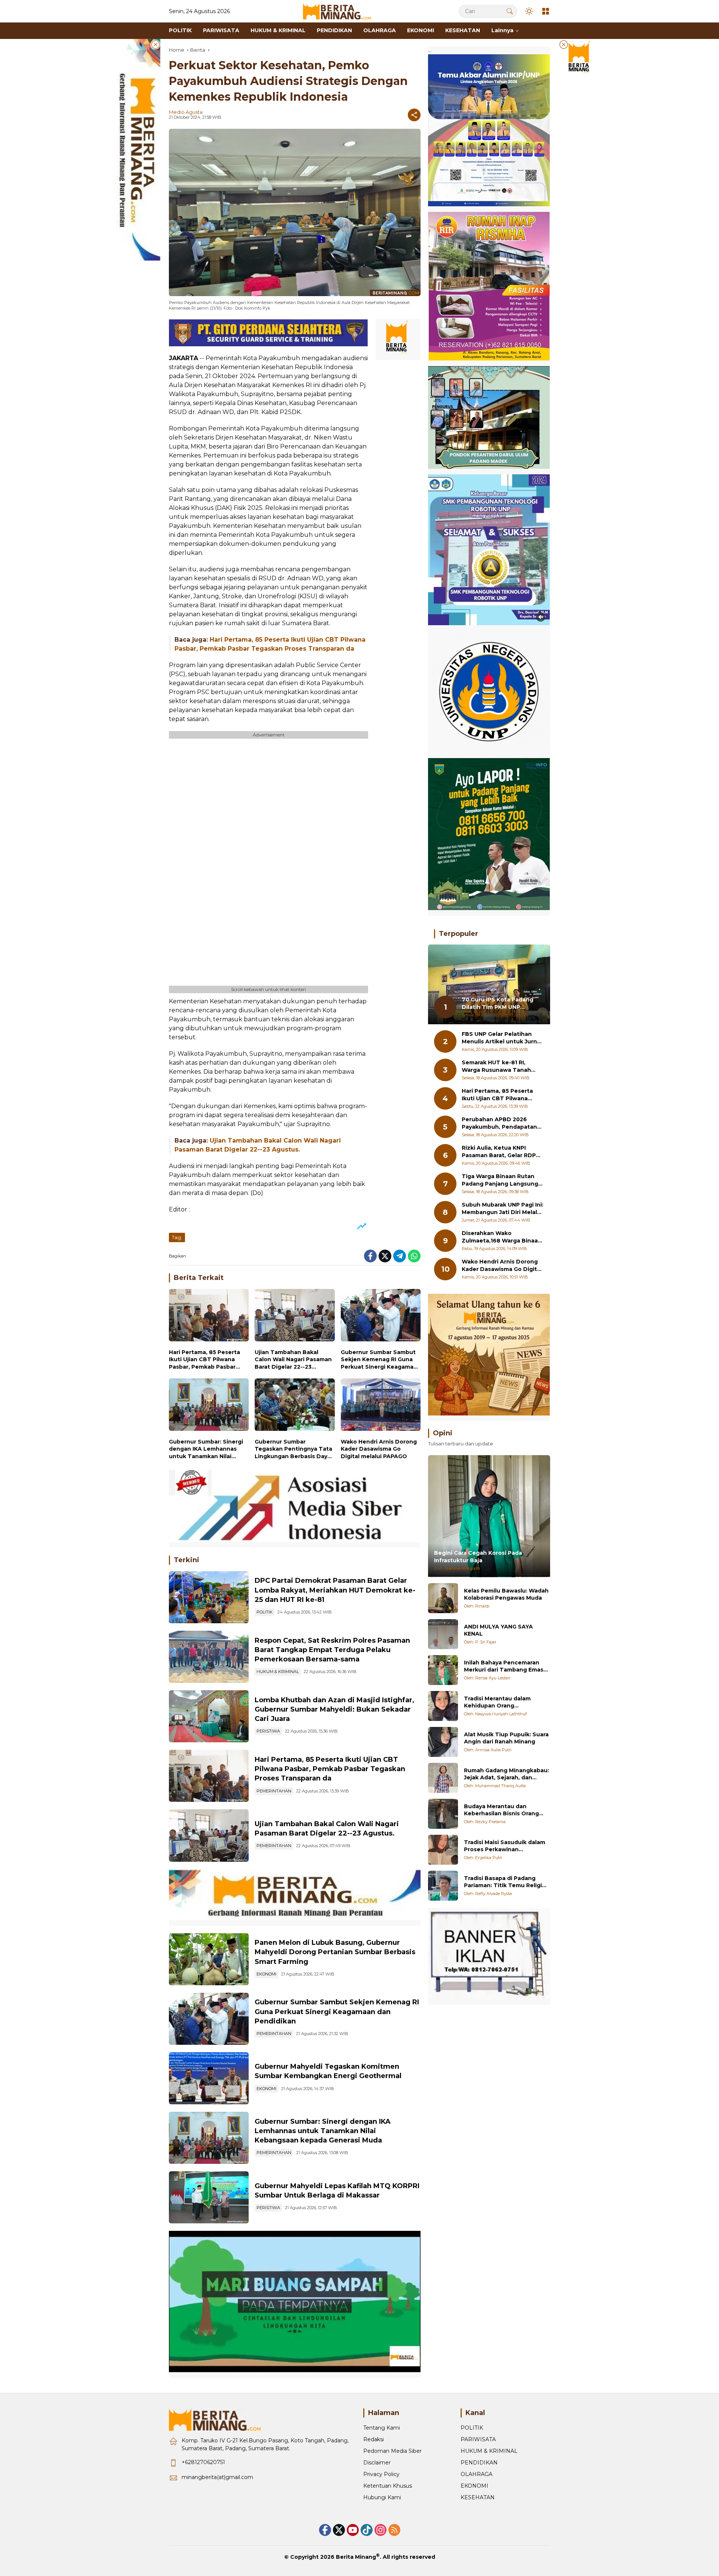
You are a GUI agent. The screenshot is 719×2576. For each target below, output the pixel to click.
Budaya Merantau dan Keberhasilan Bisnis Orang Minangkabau (501, 1810)
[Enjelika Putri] (443, 1850)
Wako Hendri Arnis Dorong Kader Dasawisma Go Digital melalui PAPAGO (379, 1449)
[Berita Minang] (340, 11)
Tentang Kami (382, 2428)
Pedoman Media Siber (392, 2451)
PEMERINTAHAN (274, 1791)
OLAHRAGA (477, 2474)
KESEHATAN (478, 2497)
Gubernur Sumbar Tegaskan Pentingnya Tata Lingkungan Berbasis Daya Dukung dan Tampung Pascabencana (293, 1449)
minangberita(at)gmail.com (217, 2477)
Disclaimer (377, 2463)
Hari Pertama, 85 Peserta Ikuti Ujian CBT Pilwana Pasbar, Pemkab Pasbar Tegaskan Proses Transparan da (204, 1360)
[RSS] (394, 2530)
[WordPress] (367, 2530)
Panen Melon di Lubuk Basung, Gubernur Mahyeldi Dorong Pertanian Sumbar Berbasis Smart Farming (335, 1952)
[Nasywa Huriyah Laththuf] (443, 1706)
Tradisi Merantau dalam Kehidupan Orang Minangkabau (497, 1702)
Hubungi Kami (382, 2497)
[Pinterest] (353, 2530)
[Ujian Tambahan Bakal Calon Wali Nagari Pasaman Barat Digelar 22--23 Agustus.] (295, 1317)
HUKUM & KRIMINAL (278, 1672)
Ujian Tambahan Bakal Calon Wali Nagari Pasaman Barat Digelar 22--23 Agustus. (293, 1360)
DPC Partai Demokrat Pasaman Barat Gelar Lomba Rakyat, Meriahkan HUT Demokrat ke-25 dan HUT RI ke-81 (335, 1590)
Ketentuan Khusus (388, 2486)
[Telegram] (400, 1256)
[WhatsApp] (414, 1256)
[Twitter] (385, 1256)
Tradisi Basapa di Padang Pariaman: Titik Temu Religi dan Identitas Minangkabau (503, 1882)
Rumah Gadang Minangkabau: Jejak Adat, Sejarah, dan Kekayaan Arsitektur (506, 1774)
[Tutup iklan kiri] (155, 45)
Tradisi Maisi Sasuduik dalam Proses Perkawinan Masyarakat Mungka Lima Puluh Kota (505, 1846)
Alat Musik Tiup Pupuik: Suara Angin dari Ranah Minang (506, 1738)
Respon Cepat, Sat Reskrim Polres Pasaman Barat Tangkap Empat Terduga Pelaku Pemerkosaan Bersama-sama (332, 1650)
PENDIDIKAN (479, 2463)
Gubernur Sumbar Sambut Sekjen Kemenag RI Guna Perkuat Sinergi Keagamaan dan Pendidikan (381, 1360)
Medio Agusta (186, 112)
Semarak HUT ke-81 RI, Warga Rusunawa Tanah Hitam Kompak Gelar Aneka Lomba (501, 1067)
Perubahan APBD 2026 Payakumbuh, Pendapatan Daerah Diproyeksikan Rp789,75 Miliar (499, 1124)
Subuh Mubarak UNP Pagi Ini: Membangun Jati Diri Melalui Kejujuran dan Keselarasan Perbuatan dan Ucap (503, 1209)
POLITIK (265, 1612)
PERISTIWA (268, 1731)
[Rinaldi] (443, 1598)
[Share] (414, 115)
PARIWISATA (478, 2439)
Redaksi (374, 2439)
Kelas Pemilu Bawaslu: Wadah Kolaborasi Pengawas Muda (506, 1594)
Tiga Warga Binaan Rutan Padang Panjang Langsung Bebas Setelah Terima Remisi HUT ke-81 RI (500, 1181)
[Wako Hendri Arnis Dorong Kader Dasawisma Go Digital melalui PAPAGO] (381, 1406)
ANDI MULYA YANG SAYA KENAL (498, 1630)
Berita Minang (356, 2557)
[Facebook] (370, 1256)
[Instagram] (380, 2530)
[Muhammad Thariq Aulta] (443, 1778)
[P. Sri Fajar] (443, 1634)
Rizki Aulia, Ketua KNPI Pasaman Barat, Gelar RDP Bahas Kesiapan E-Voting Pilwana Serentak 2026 (499, 1152)
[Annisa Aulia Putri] (443, 1742)
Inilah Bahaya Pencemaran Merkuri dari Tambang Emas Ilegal (504, 1666)
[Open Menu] (546, 11)
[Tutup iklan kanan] (564, 45)
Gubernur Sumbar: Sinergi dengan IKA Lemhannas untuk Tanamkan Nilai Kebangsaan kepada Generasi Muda (206, 1449)
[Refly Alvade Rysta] (443, 1886)
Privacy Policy (381, 2474)
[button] (510, 11)
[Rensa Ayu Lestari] (443, 1670)
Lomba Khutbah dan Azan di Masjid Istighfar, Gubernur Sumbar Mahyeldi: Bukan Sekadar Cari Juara (334, 1709)
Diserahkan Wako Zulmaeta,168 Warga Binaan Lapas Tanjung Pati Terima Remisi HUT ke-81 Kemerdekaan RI (502, 1237)
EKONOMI (266, 1974)
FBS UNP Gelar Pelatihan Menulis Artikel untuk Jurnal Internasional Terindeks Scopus (502, 1038)
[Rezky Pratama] (443, 1814)
